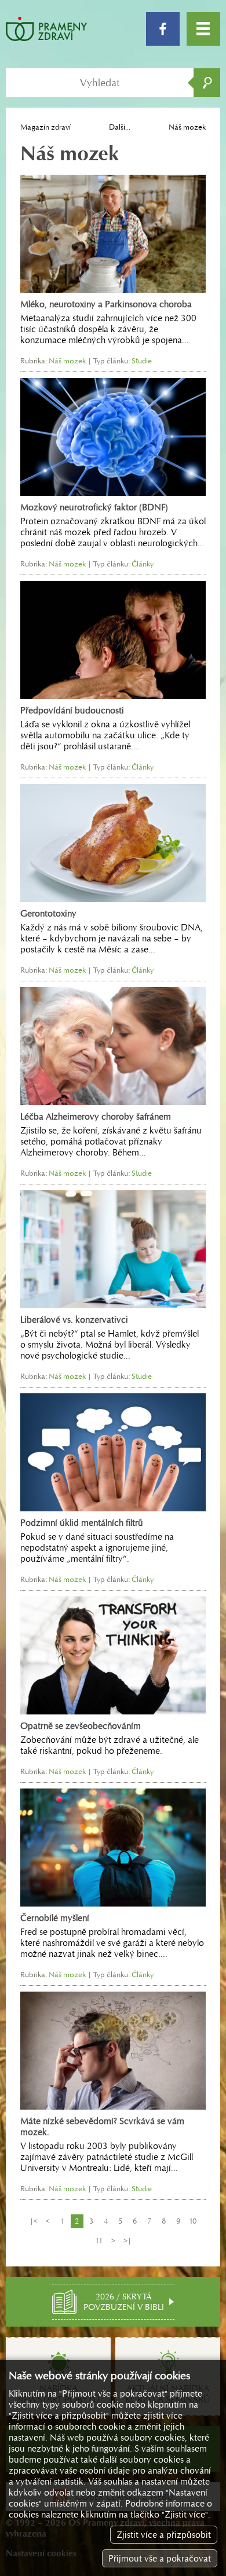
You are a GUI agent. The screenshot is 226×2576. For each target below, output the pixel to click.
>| (127, 2241)
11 (99, 2241)
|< (34, 2221)
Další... (120, 127)
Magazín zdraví (45, 127)
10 (193, 2221)
